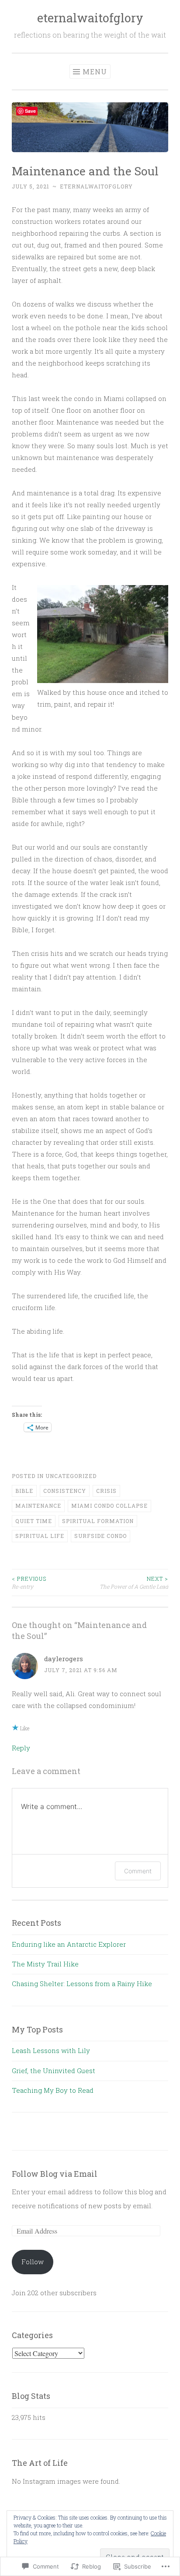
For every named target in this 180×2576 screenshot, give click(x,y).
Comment (138, 1871)
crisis (106, 1491)
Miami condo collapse (109, 1506)
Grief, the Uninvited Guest (54, 2071)
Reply (21, 1748)
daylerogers (64, 1659)
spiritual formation (98, 1521)
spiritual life (40, 1536)
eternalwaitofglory (90, 18)
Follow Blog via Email (55, 2174)
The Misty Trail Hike (45, 1964)
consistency (65, 1491)
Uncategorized (71, 1476)
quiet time (34, 1521)
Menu (95, 71)
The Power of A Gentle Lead (134, 1583)
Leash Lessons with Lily (51, 2050)
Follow (33, 2262)
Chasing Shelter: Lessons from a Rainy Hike (82, 1983)
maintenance (38, 1506)
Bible (24, 1491)
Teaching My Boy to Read (53, 2090)
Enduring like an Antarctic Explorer (69, 1944)
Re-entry (29, 1583)
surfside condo (100, 1536)
